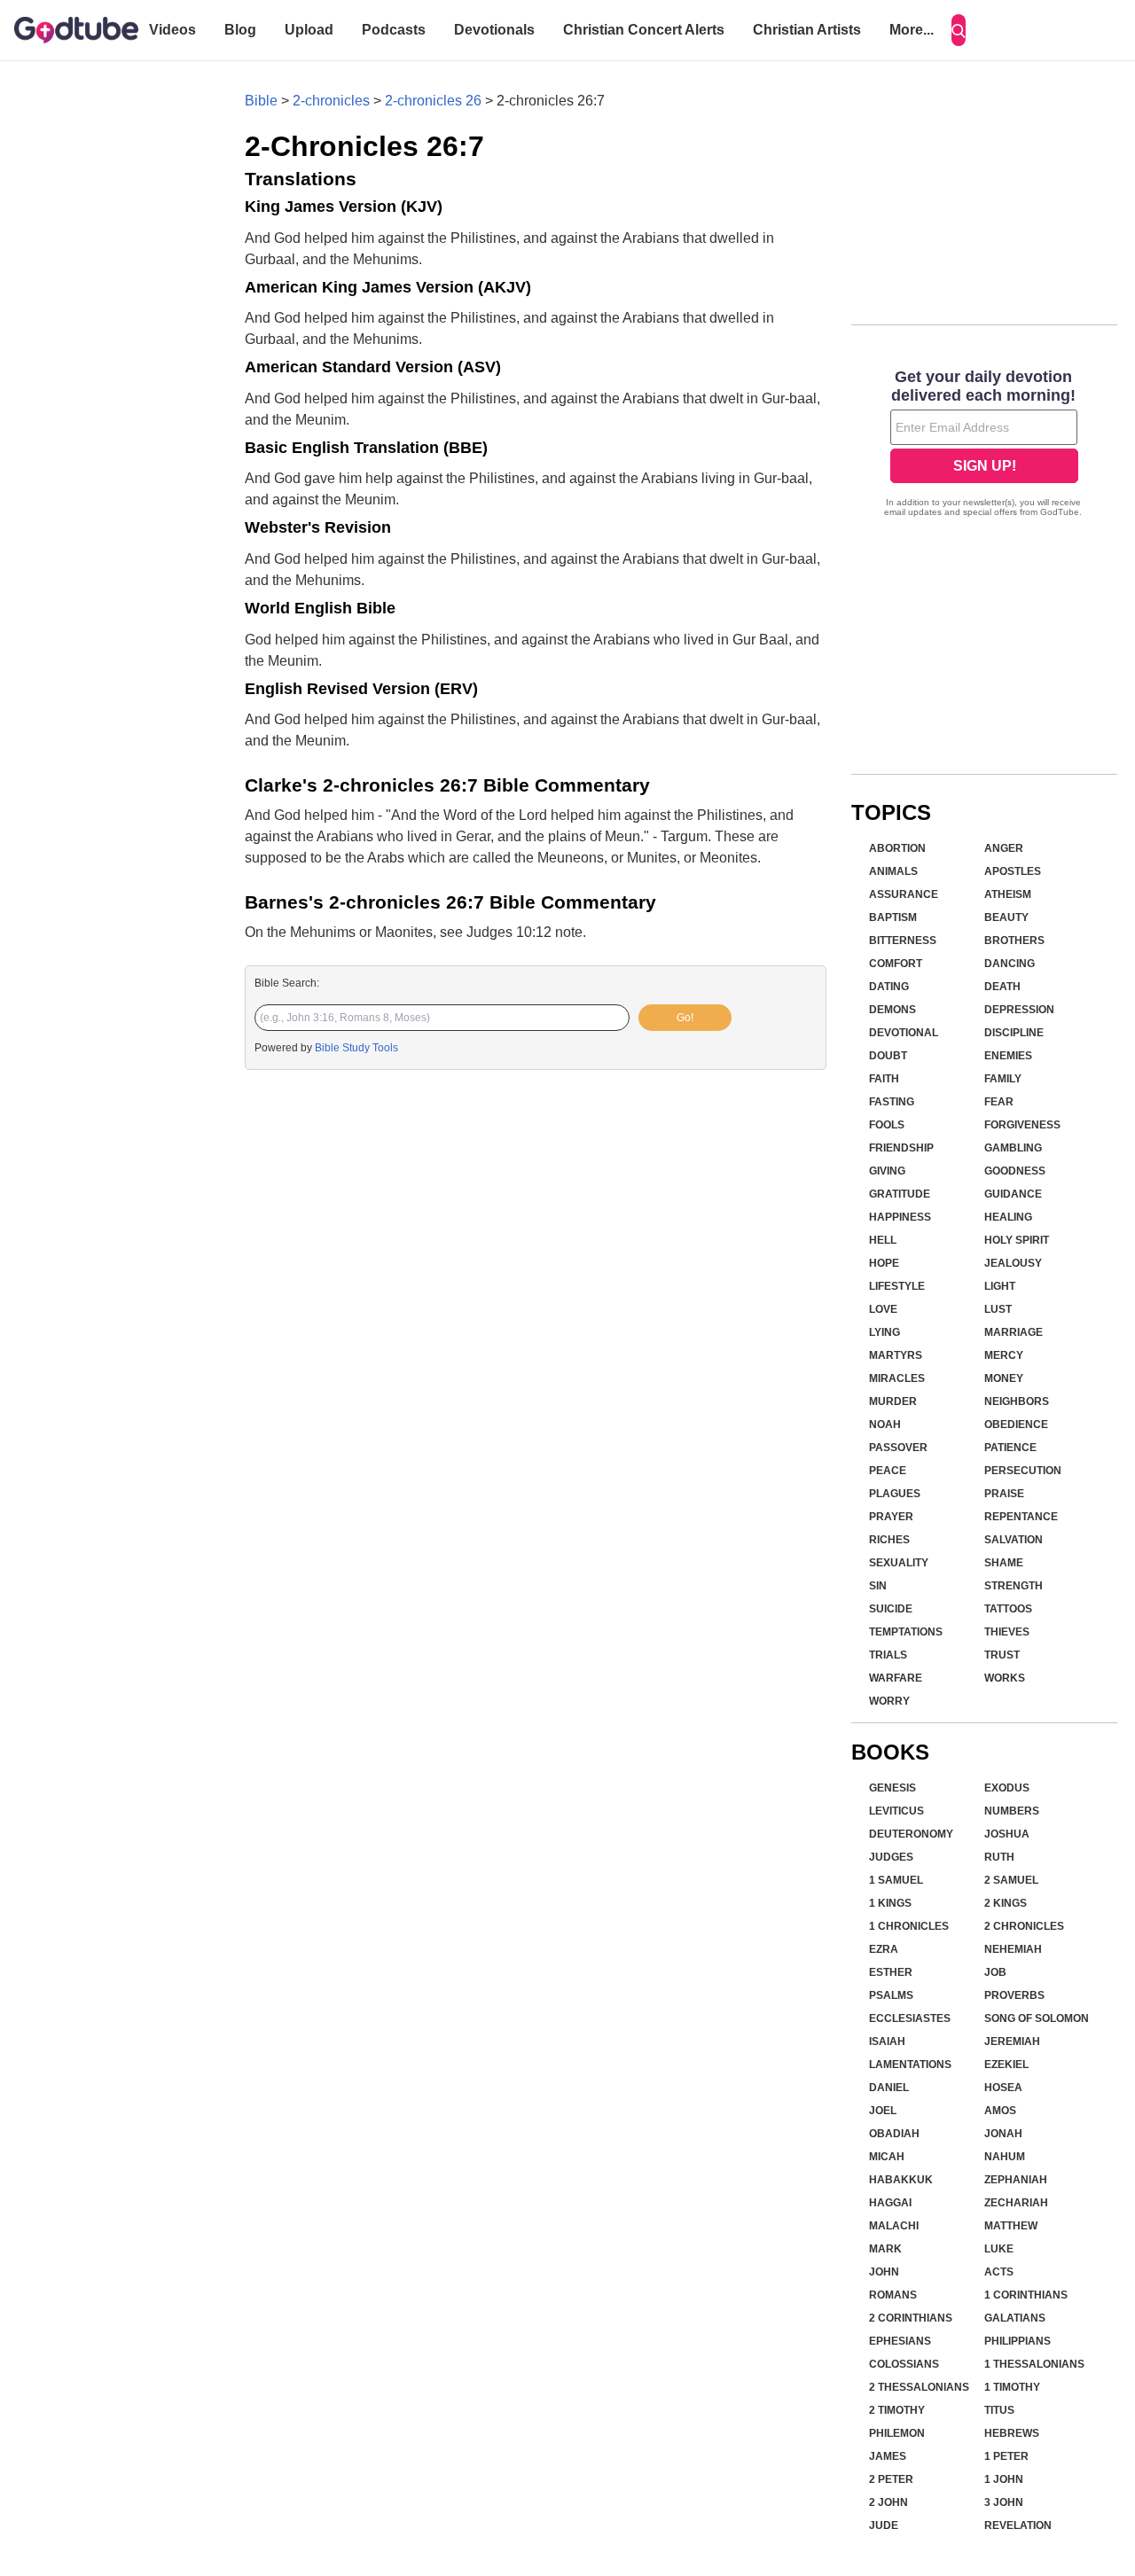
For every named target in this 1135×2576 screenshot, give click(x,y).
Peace (888, 1471)
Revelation (1018, 2525)
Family (1003, 1079)
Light (1000, 1286)
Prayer (891, 1517)
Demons (892, 1010)
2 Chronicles (1024, 1926)
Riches (889, 1540)
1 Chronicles (909, 1926)
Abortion (897, 848)
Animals (893, 871)
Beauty (1006, 917)
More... (912, 30)
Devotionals (494, 30)
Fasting (892, 1102)
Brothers (1014, 941)
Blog (240, 30)
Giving (887, 1171)
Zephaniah (1016, 2180)
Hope (884, 1263)
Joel (883, 2111)
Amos (1000, 2111)
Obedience (1016, 1425)
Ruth (999, 1857)
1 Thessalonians (1034, 2364)
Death (1002, 987)
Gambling (1013, 1148)
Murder (893, 1401)
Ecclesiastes (910, 2018)
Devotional (904, 1033)
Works (1005, 1678)
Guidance (1013, 1194)
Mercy (1004, 1355)
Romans (893, 2295)
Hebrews (1012, 2433)
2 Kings (1006, 1903)
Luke (999, 2249)
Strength (1014, 1586)
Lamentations (910, 2065)
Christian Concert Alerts (644, 30)
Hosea (1003, 2088)
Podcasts (394, 30)
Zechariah (1016, 2203)
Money (1004, 1378)
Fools (887, 1125)
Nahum (1005, 2157)
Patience (1010, 1448)
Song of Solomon (1037, 2018)
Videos (172, 30)
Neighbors (1017, 1401)
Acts (999, 2272)
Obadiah (894, 2134)
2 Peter (891, 2479)
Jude (884, 2525)
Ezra (884, 1949)
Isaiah (887, 2041)
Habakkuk (901, 2180)
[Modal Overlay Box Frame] (984, 445)
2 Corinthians (911, 2318)
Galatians (1015, 2318)
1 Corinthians (1026, 2295)
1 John (1004, 2479)
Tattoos (1008, 1609)
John (884, 2272)
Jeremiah (1012, 2041)
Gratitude (900, 1194)
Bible (261, 101)
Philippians (1018, 2341)
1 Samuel (896, 1880)
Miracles (897, 1378)
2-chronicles (331, 101)
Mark (885, 2249)
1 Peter (1006, 2456)
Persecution (1023, 1471)
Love (883, 1309)
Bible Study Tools (356, 1048)
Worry (889, 1701)
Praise (1004, 1494)
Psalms (891, 1995)
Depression (1019, 1010)
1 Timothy (1012, 2387)
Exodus (1007, 1788)
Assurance (904, 894)
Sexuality (899, 1563)
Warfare (896, 1678)
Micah (887, 2157)
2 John (888, 2502)
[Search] (959, 30)
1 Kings (890, 1903)
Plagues (895, 1494)
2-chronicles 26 (433, 101)
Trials (888, 1655)
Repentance (1021, 1517)
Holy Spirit (1017, 1240)
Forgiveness (1022, 1125)
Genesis (892, 1788)
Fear (999, 1102)
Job (995, 1972)
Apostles (1013, 871)
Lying (885, 1332)
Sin (878, 1586)
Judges (891, 1857)
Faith (884, 1079)
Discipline (1014, 1033)
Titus (999, 2410)
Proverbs (1014, 1995)
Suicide (891, 1609)
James (888, 2456)
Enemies (1008, 1056)
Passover (898, 1448)
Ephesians (900, 2341)
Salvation (1014, 1540)
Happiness (900, 1217)
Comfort (896, 964)
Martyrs (896, 1355)
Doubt (888, 1056)
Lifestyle (897, 1286)
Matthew (1011, 2226)
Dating (889, 987)
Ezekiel (1006, 2065)
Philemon (897, 2433)
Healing (1008, 1217)
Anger (1004, 848)
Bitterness (903, 941)
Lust (998, 1309)
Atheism (1008, 894)
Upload (309, 30)
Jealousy (1013, 1263)
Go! (685, 1018)
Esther (891, 1972)
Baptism (893, 917)
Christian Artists (807, 30)
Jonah (1003, 2134)
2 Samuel (1011, 1880)
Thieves (1007, 1632)
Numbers (1012, 1811)
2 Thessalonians (919, 2387)
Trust (1002, 1655)
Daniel (889, 2088)
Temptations (906, 1632)
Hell (883, 1240)
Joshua (1007, 1834)
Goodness (1015, 1171)
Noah (885, 1425)
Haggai (890, 2203)
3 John (1004, 2502)
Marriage (1014, 1332)
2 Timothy (897, 2410)
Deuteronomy (911, 1834)
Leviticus (896, 1811)
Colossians (904, 2364)
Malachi (894, 2226)
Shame (1004, 1563)
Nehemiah (1013, 1949)
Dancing (1010, 964)
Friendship (901, 1148)
